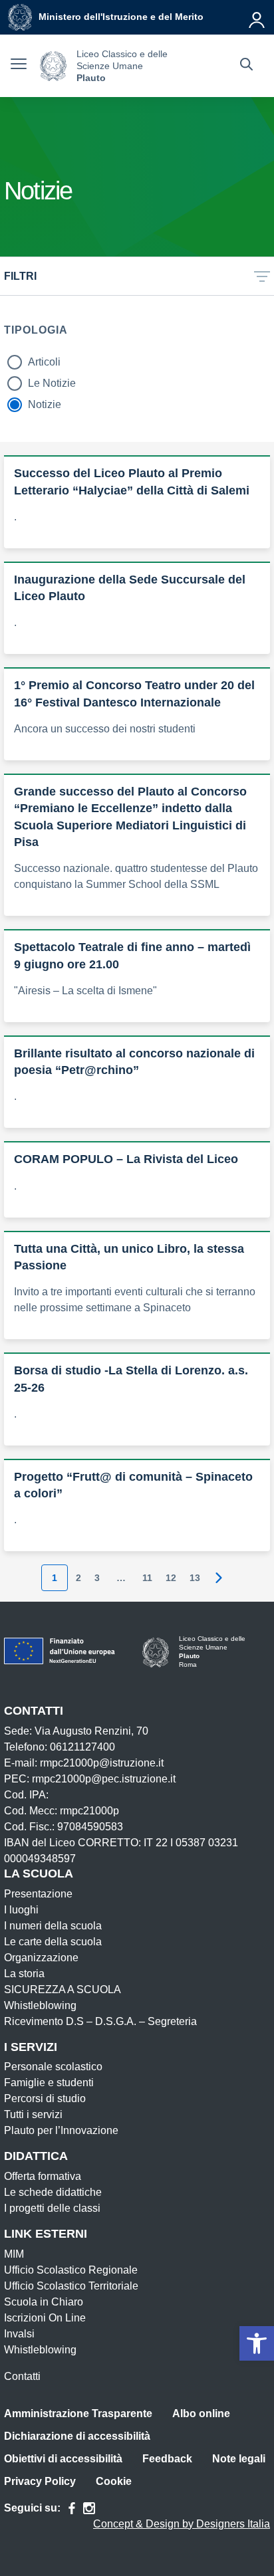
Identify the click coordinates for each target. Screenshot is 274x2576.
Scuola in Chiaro (44, 2302)
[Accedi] (257, 17)
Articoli (44, 362)
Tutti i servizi (33, 2114)
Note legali (239, 2459)
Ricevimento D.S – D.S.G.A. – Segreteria (100, 2021)
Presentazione (38, 1894)
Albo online (201, 2414)
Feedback (167, 2459)
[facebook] (72, 2508)
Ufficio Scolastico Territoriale (71, 2286)
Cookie (114, 2481)
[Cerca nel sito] (246, 66)
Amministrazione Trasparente (78, 2414)
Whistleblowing (40, 2005)
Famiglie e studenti (49, 2083)
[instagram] (89, 2508)
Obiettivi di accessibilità (63, 2459)
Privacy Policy (40, 2481)
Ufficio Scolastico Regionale (71, 2270)
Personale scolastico (53, 2067)
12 (171, 1578)
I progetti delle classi (52, 2208)
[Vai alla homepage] (53, 66)
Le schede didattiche (53, 2192)
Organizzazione (41, 1958)
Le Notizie (52, 383)
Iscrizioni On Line (45, 2318)
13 (195, 1578)
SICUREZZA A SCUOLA (63, 1989)
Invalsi (19, 2334)
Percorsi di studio (45, 2098)
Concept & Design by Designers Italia (182, 2524)
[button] (257, 2343)
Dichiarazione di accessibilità (77, 2436)
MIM (14, 2254)
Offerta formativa (43, 2176)
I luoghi (21, 1910)
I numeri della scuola (53, 1926)
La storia (24, 1974)
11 (147, 1578)
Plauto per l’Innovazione (61, 2130)
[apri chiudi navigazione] (19, 66)
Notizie (45, 404)
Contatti (22, 2376)
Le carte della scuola (53, 1942)
